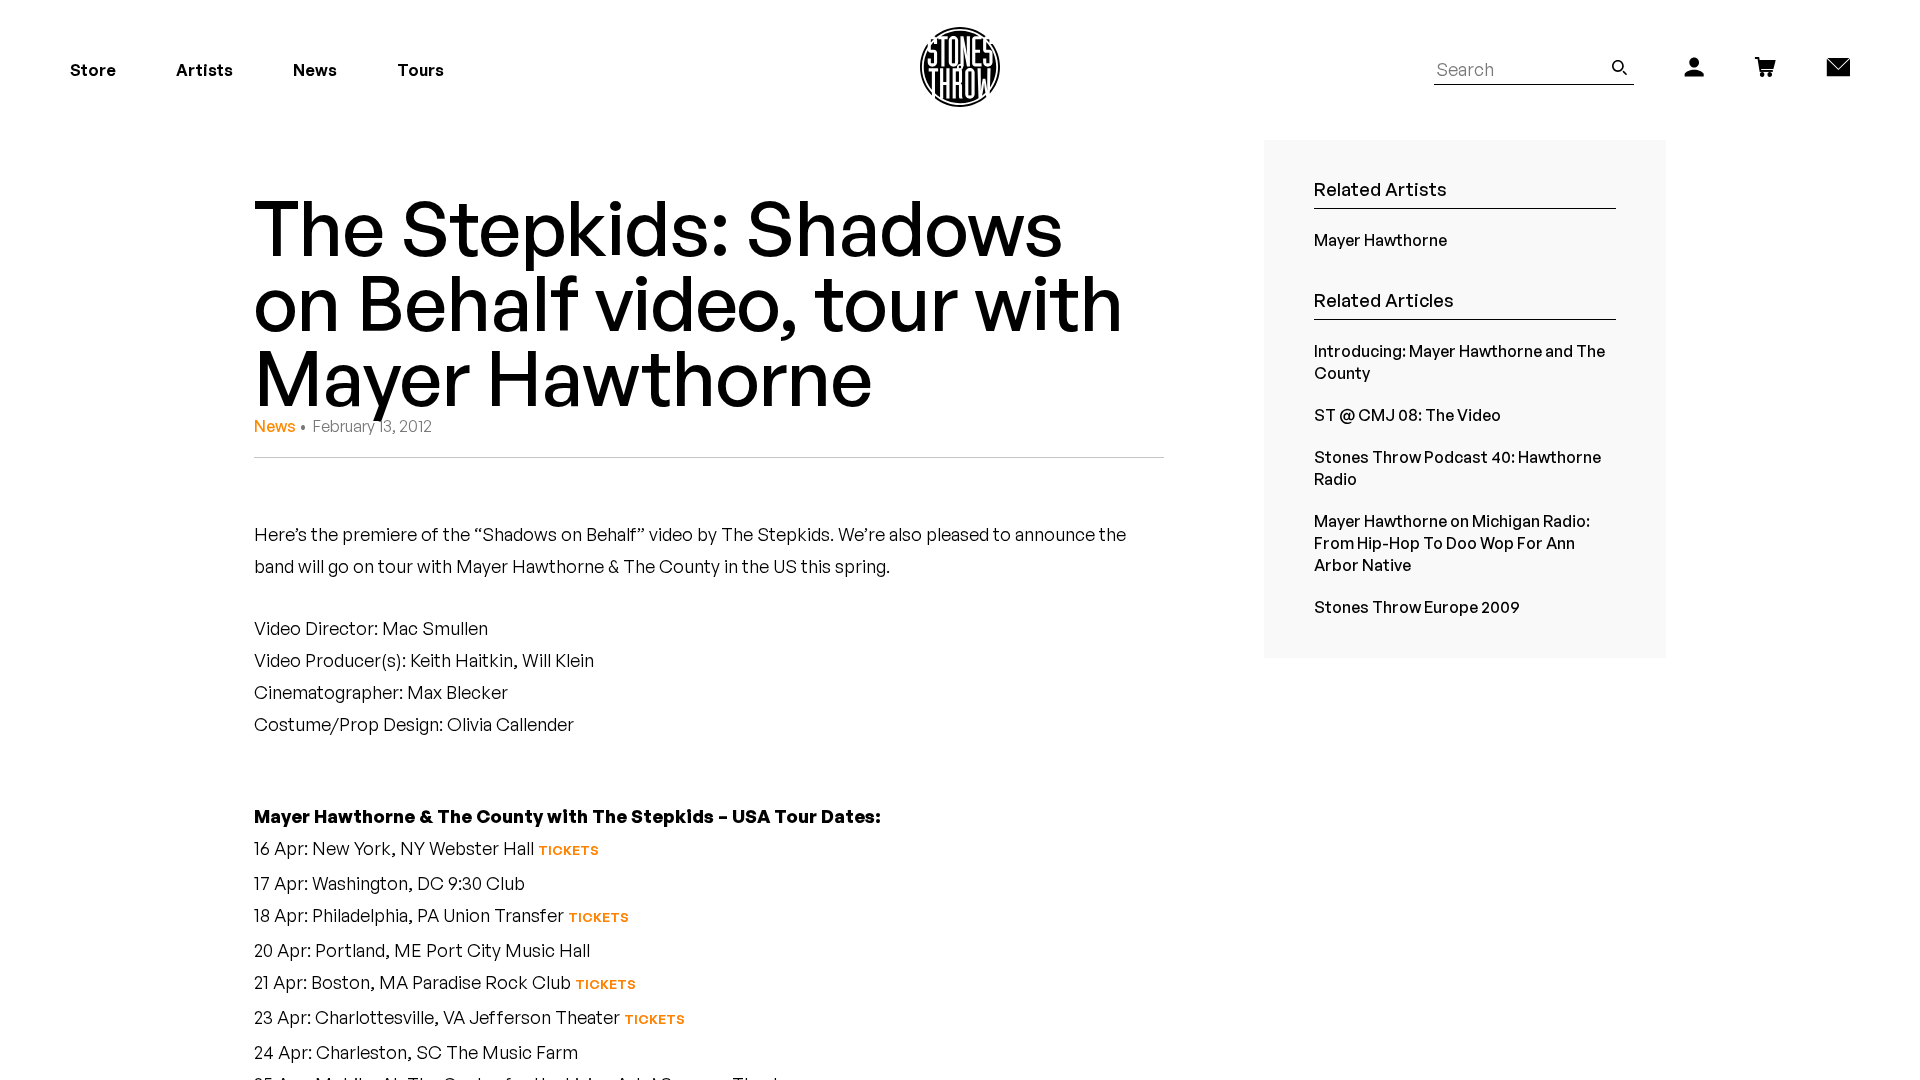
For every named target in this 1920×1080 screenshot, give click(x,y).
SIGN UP (1155, 675)
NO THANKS (1155, 734)
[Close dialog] (1328, 386)
